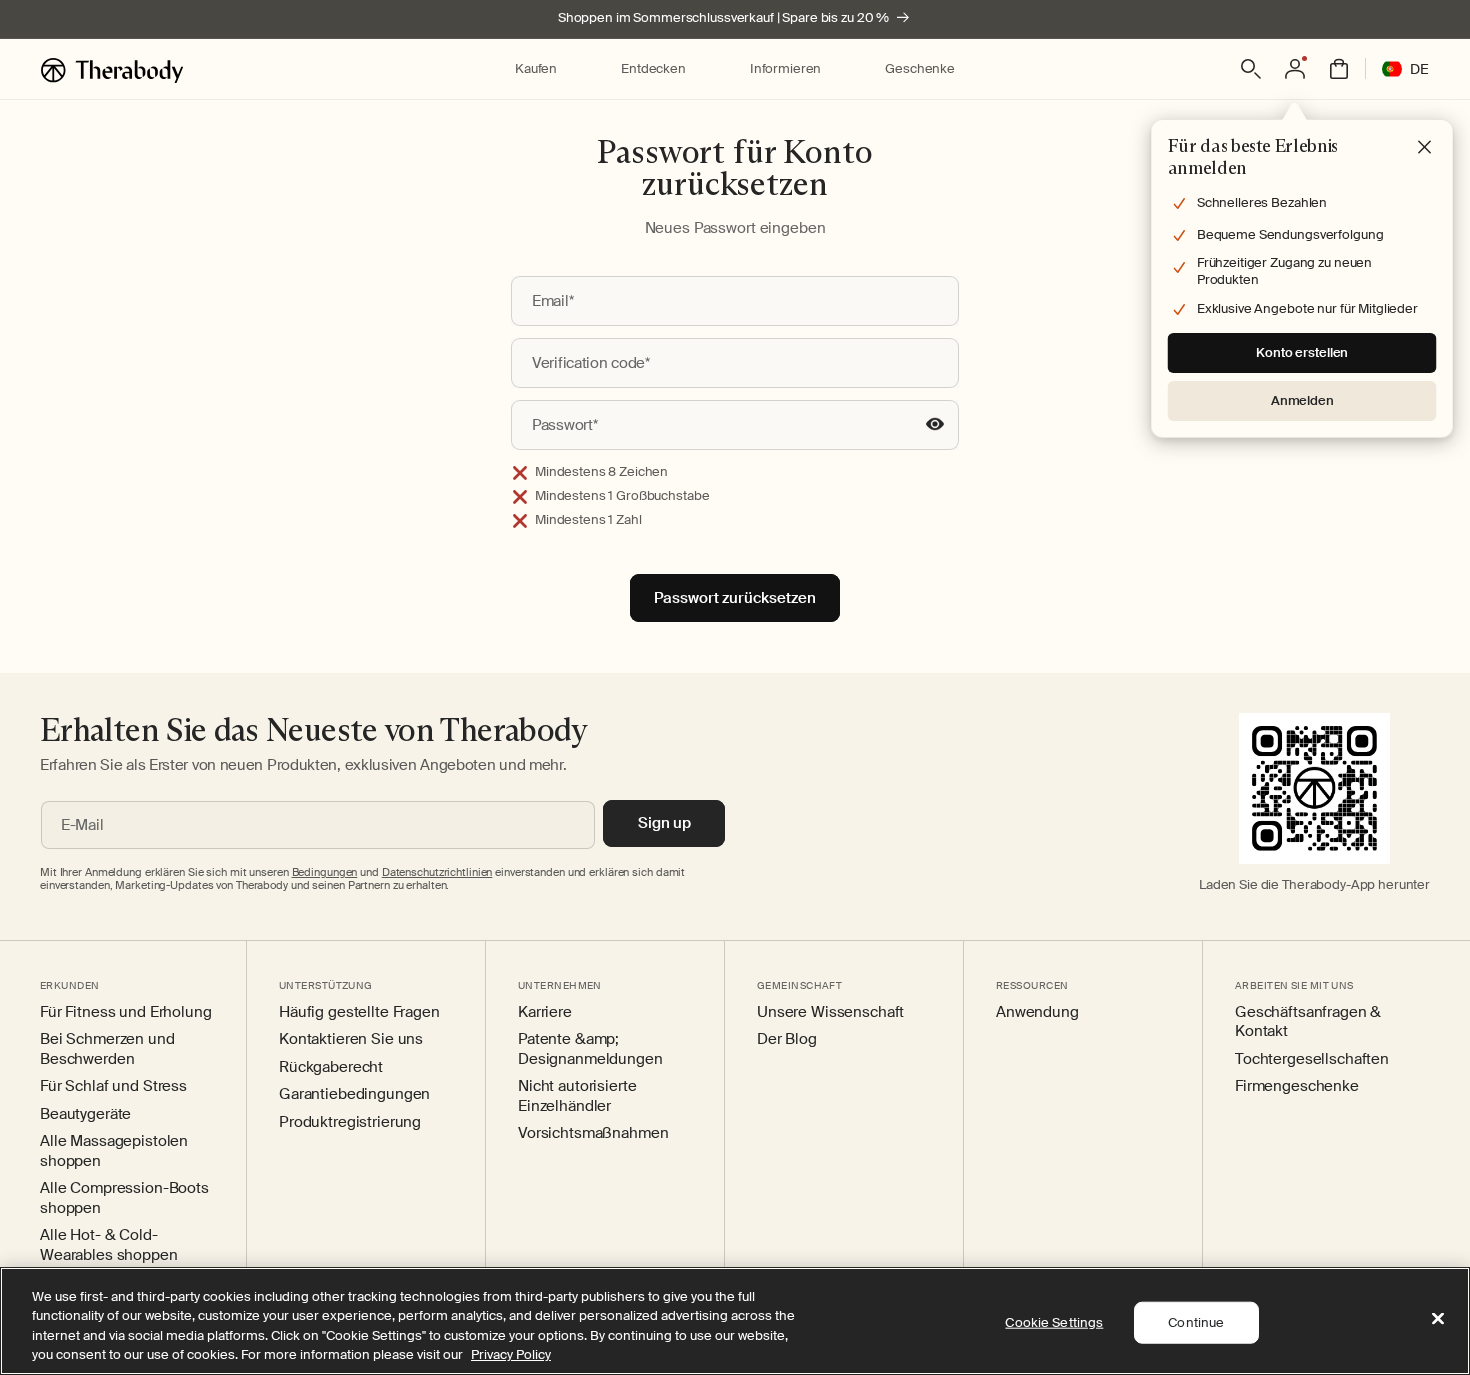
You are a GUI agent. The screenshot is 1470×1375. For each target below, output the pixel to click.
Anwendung (1037, 1012)
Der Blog (787, 1039)
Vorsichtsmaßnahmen (593, 1133)
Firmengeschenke (1297, 1086)
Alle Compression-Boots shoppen (124, 1198)
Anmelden (1302, 400)
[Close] (1438, 1318)
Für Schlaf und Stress (113, 1086)
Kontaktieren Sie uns (351, 1039)
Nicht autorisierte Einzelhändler (577, 1096)
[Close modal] (1425, 148)
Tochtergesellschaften (1312, 1059)
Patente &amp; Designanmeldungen (590, 1049)
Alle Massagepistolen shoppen (114, 1151)
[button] (536, 69)
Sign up (664, 823)
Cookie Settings (1054, 1322)
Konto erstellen (1302, 352)
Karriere (545, 1012)
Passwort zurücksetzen (735, 598)
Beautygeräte (85, 1114)
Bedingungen (325, 872)
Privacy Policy (511, 1354)
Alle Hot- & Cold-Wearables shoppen (109, 1245)
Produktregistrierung (350, 1122)
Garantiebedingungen (354, 1094)
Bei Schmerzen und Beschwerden (107, 1049)
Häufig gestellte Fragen (359, 1012)
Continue (1196, 1322)
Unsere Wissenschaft (830, 1012)
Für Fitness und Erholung (126, 1012)
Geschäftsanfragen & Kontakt (1308, 1022)
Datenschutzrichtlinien (437, 872)
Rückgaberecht (331, 1067)
